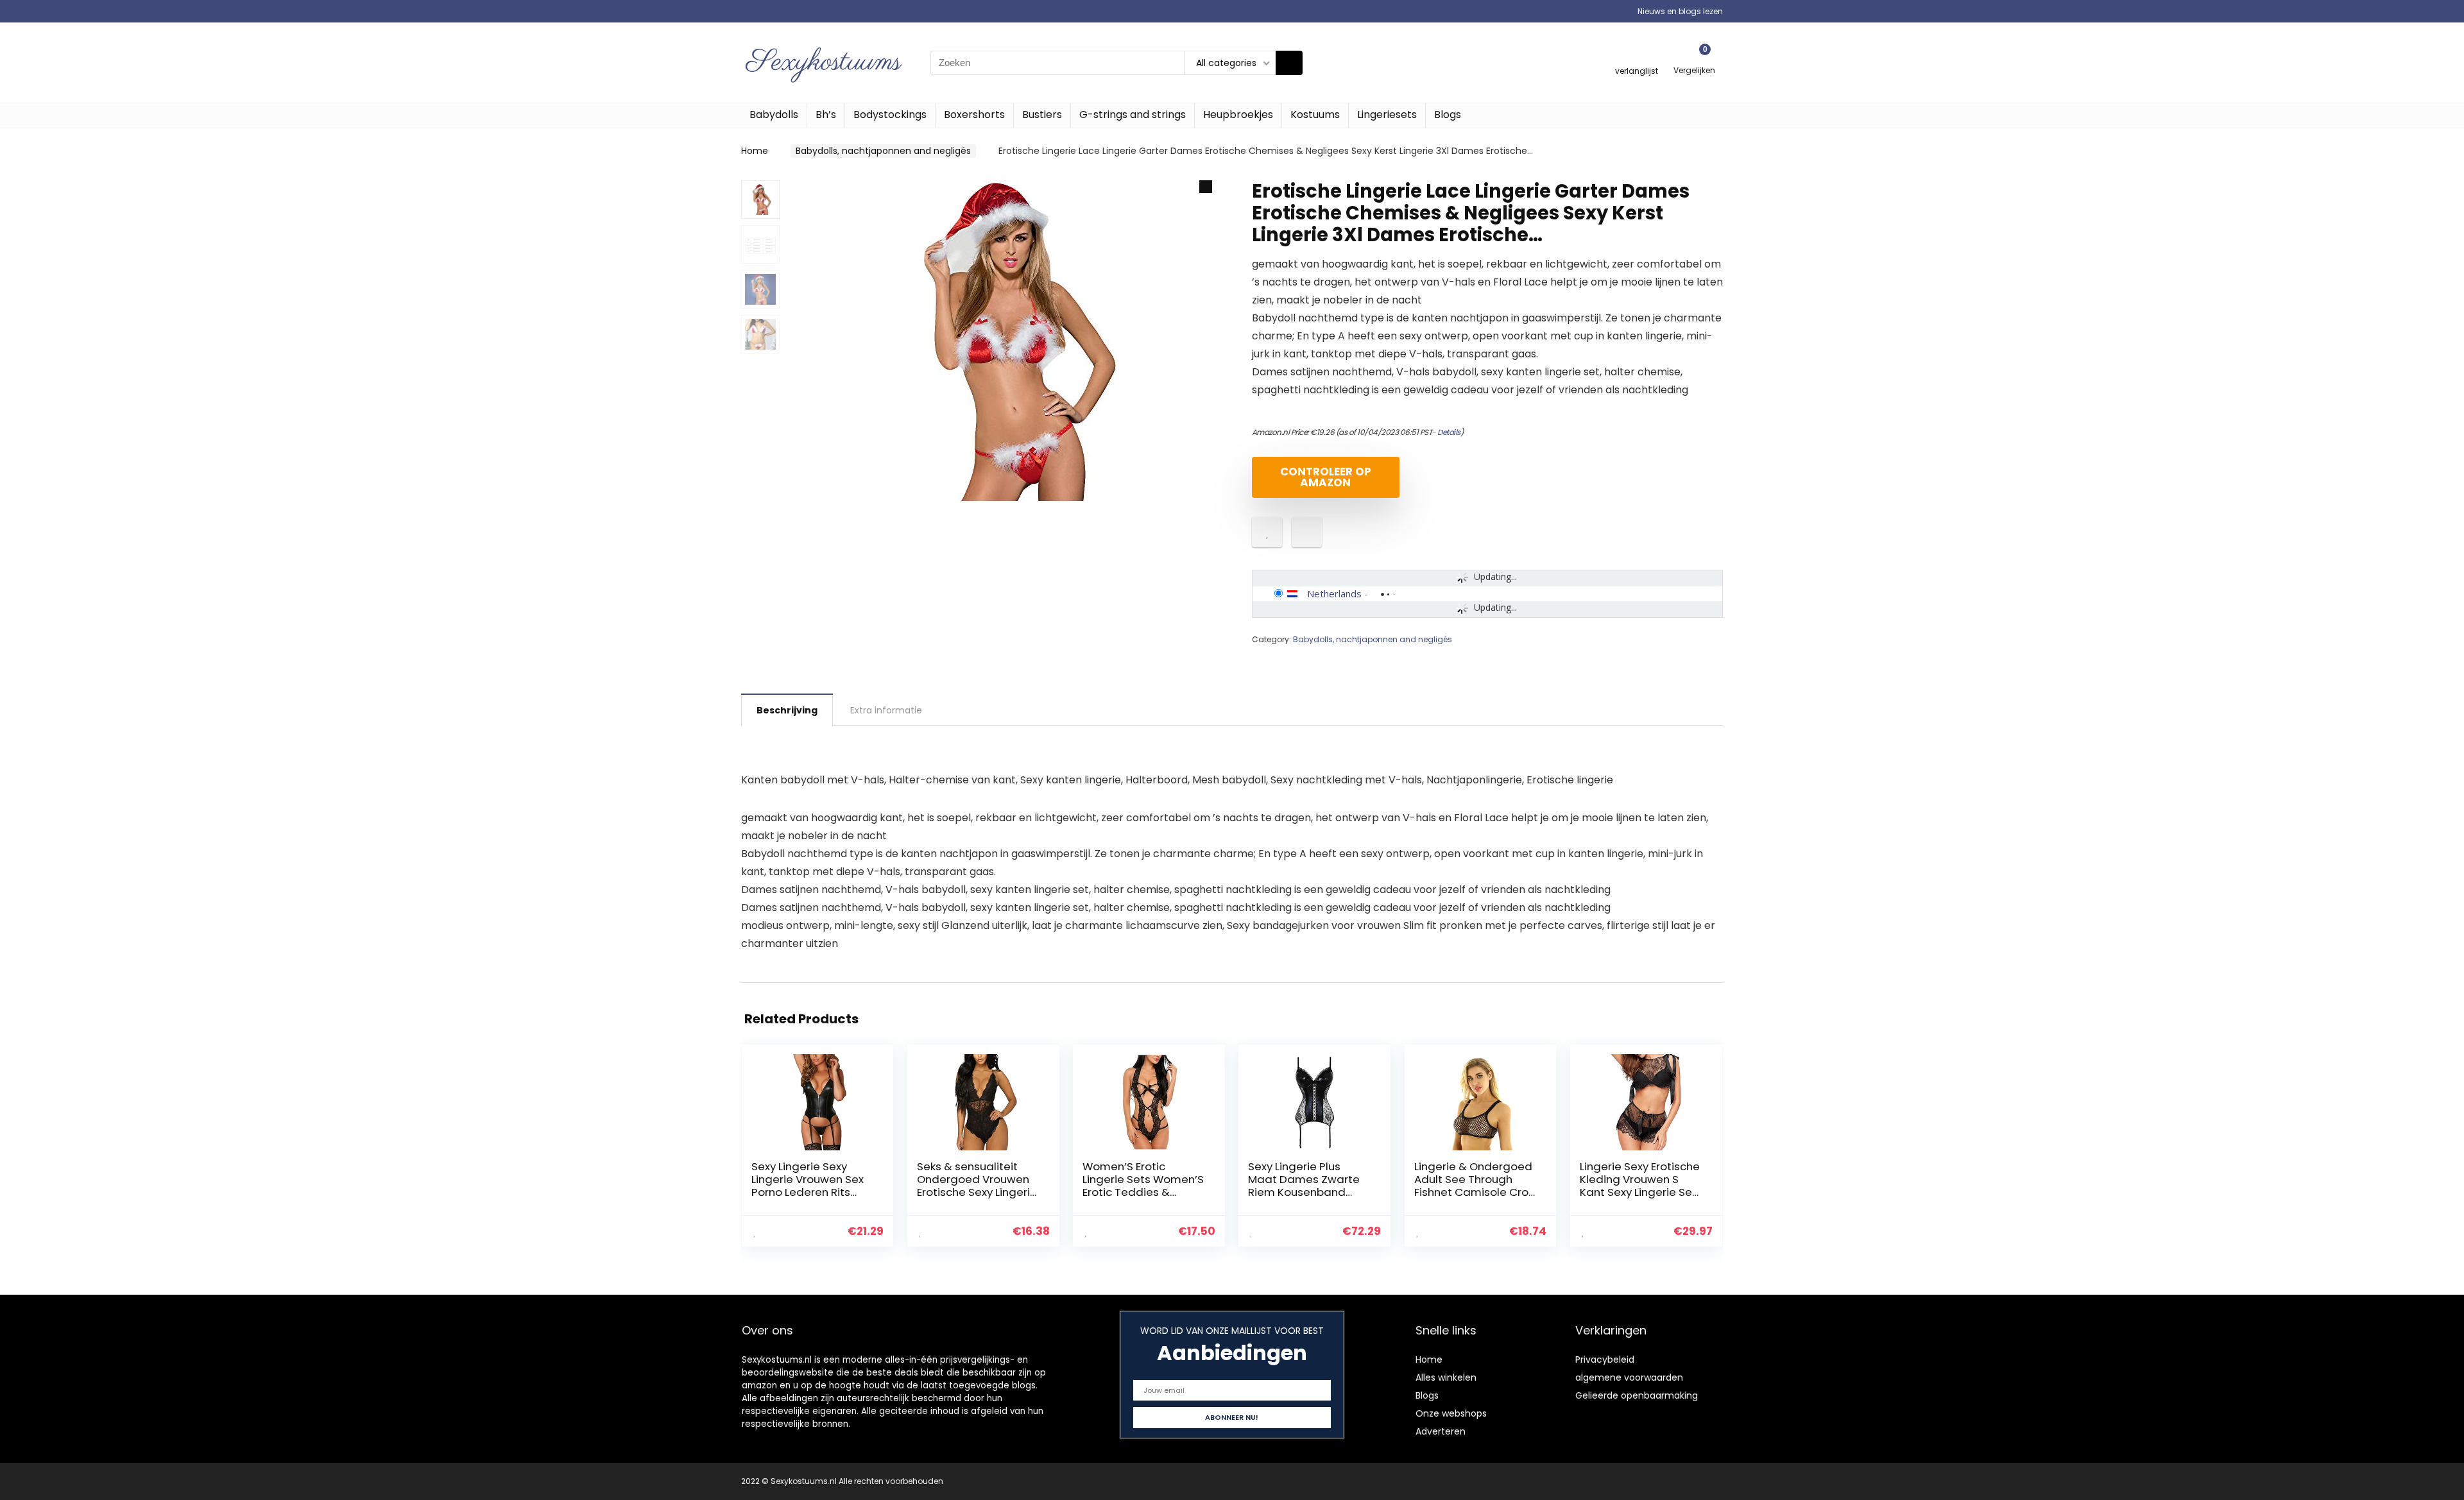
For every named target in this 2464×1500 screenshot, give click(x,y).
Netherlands (1334, 593)
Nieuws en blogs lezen (1680, 11)
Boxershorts (974, 115)
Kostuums (1315, 115)
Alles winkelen (1446, 1377)
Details (1449, 432)
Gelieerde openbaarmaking (1637, 1395)
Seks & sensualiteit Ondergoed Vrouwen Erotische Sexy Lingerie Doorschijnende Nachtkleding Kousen (977, 1192)
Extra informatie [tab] (886, 710)
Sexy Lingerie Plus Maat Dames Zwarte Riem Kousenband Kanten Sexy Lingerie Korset (1304, 1192)
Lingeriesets (1387, 115)
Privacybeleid (1605, 1359)
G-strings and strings (1133, 115)
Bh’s (826, 115)
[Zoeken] (1289, 63)
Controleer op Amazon (1326, 477)
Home (755, 151)
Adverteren (1441, 1431)
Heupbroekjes (1238, 115)
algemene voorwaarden (1629, 1377)
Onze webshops (1451, 1413)
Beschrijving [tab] (787, 710)
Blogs (1448, 115)
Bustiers (1042, 115)
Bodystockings (890, 115)
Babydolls (774, 115)
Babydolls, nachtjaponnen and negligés (883, 151)
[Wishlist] (1637, 57)
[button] (1206, 187)
